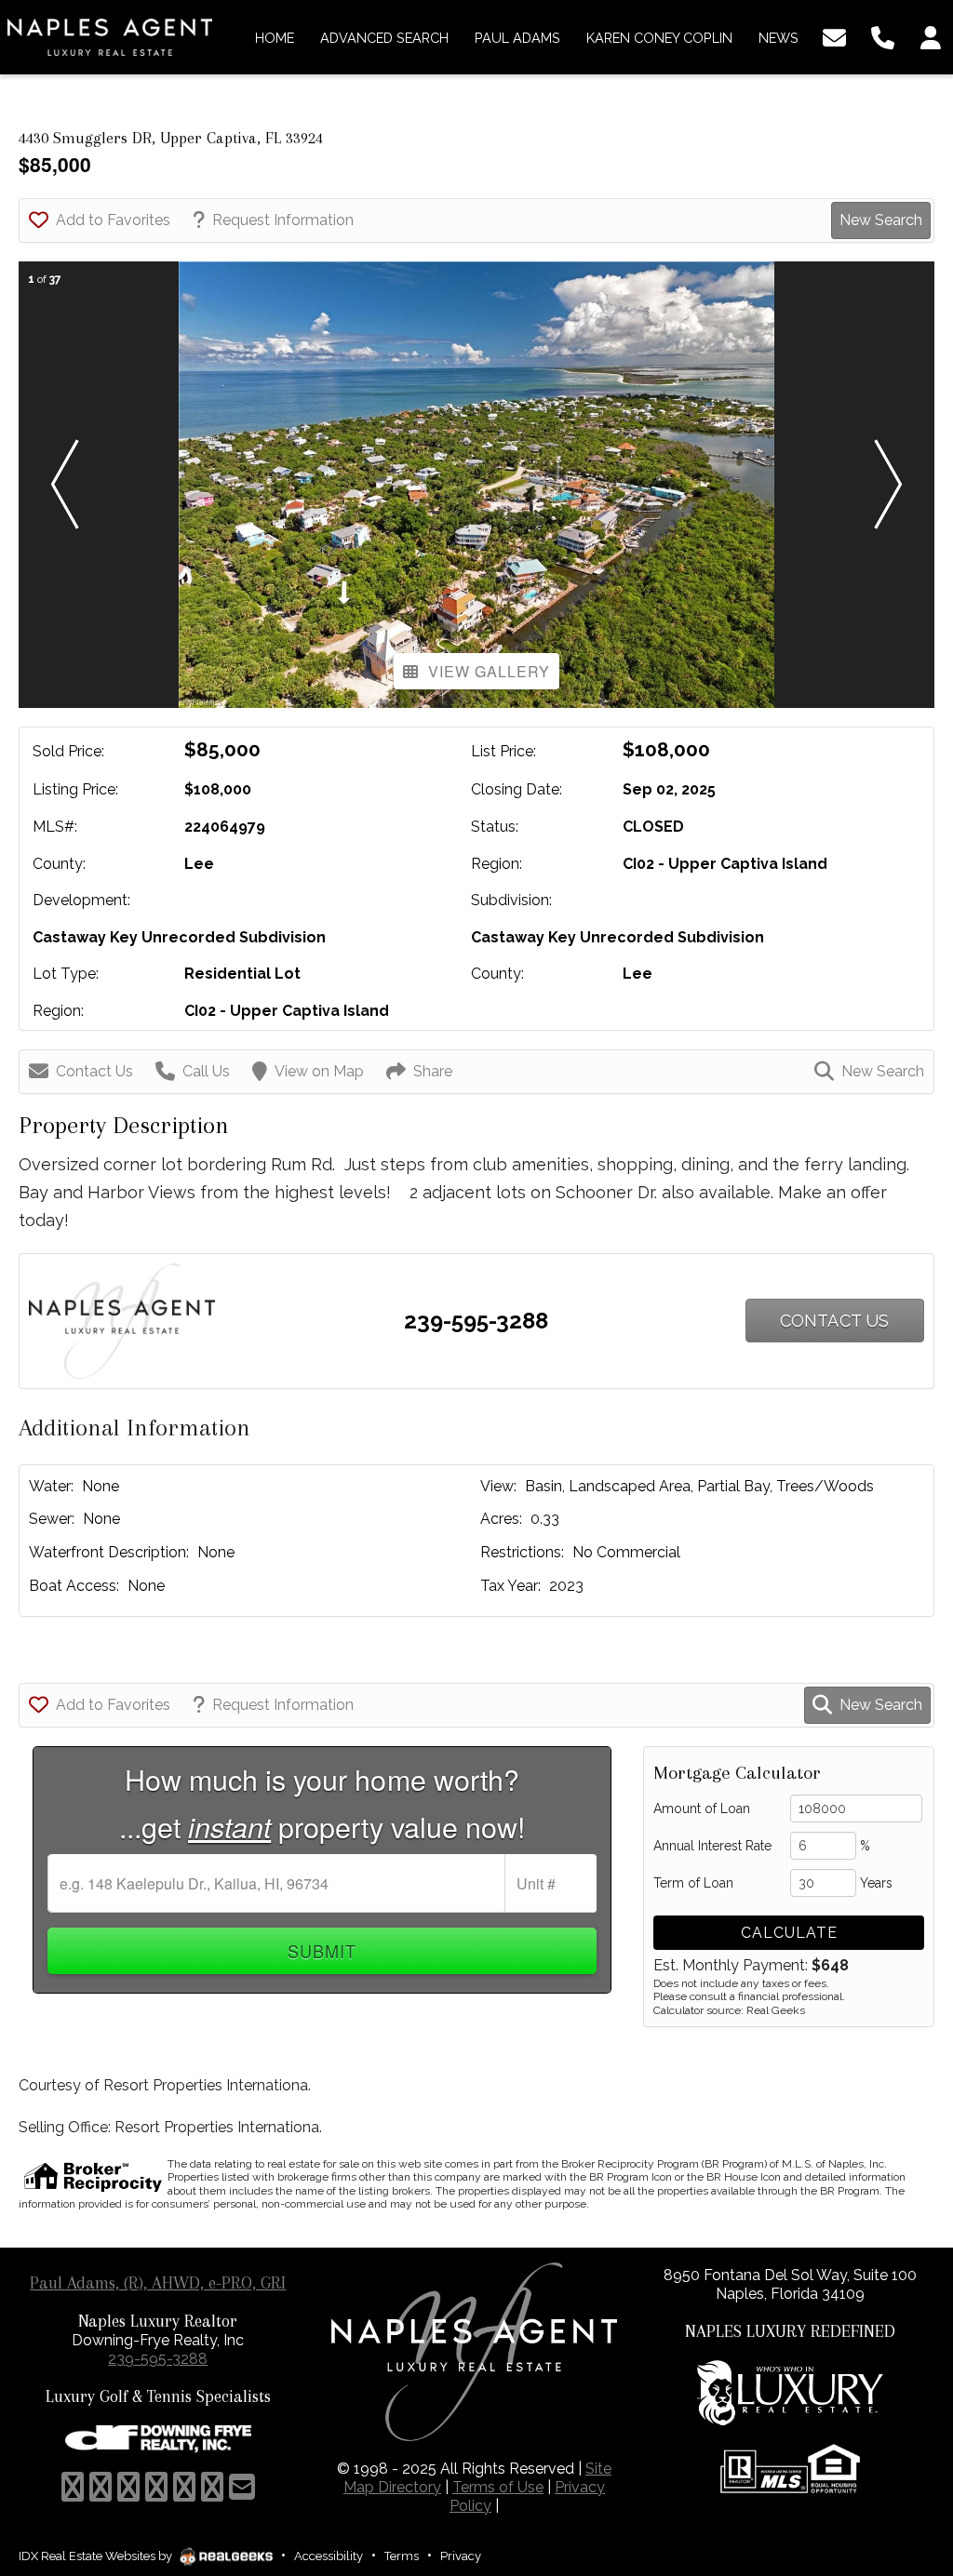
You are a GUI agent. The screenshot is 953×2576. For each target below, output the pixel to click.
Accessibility (329, 2556)
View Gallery (489, 671)
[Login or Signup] (931, 36)
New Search (881, 220)
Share (433, 1071)
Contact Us (94, 1071)
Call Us (206, 1071)
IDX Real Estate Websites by (97, 2556)
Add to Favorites (113, 220)
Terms (402, 2556)
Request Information (283, 220)
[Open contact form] (834, 36)
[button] (64, 485)
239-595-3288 (476, 1321)
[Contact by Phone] (883, 36)
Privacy (461, 2556)
